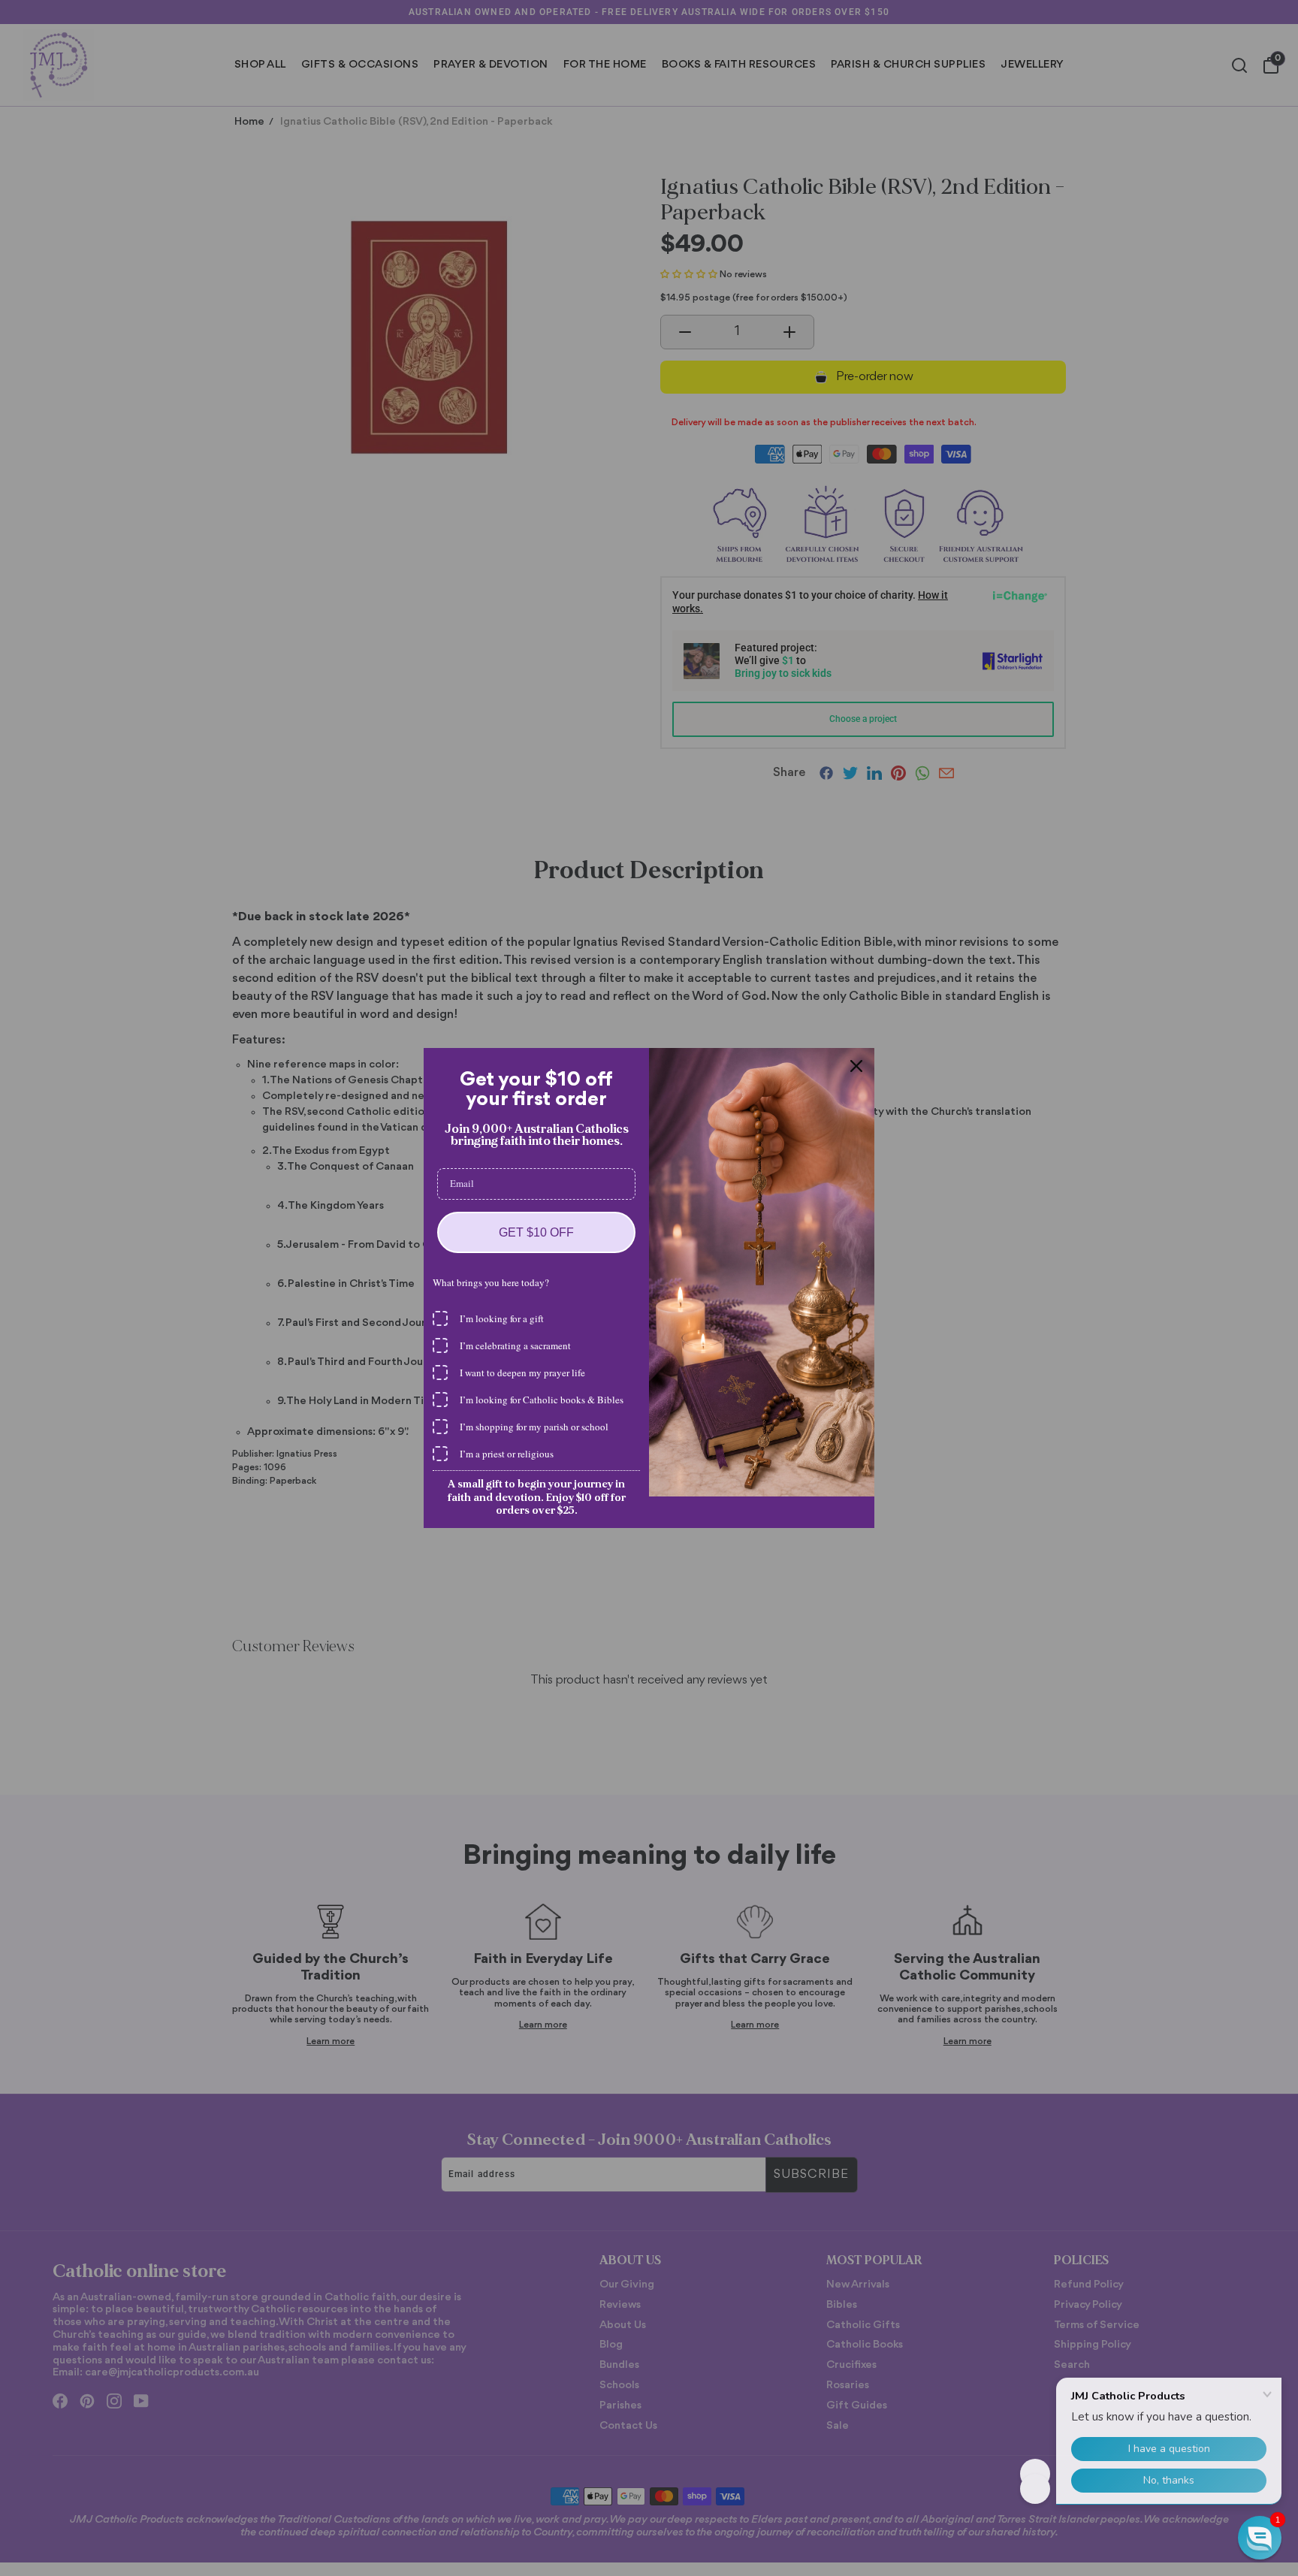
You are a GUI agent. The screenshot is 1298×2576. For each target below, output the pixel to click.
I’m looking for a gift (502, 1318)
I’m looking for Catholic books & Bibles (542, 1400)
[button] (1260, 2538)
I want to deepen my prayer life (522, 1373)
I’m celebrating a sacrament (515, 1345)
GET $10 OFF (536, 1232)
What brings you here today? (491, 1282)
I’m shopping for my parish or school (534, 1427)
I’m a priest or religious (507, 1454)
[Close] (856, 1066)
